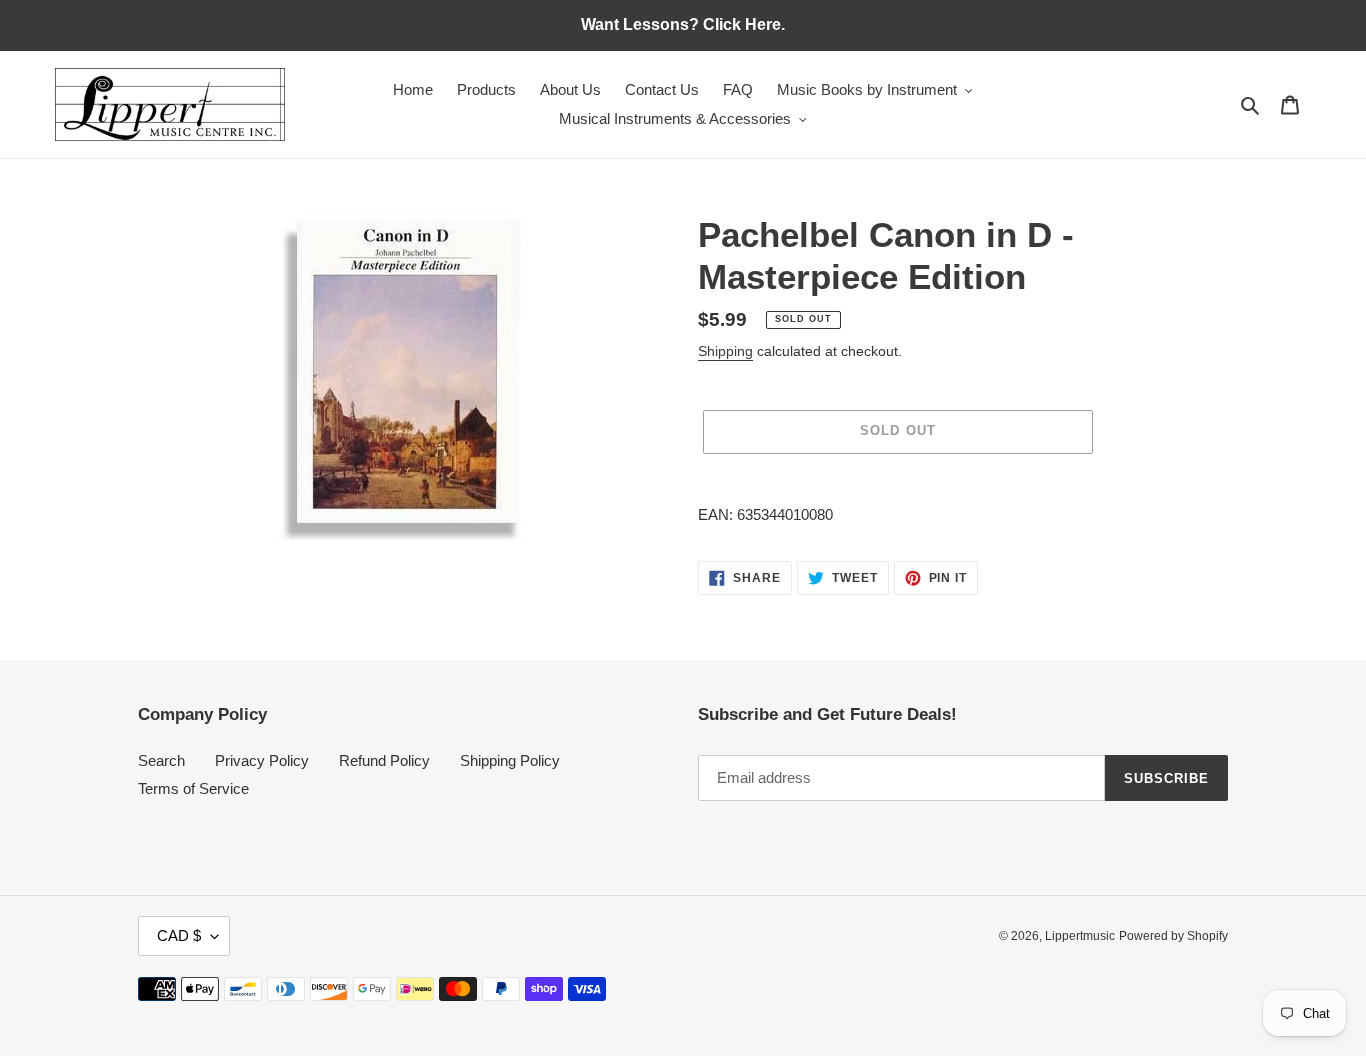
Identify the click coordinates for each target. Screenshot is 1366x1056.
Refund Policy (384, 760)
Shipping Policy (510, 760)
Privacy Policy (262, 760)
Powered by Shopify (1173, 936)
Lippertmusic (1080, 936)
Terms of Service (193, 788)
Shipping (725, 351)
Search (161, 760)
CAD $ (179, 935)
